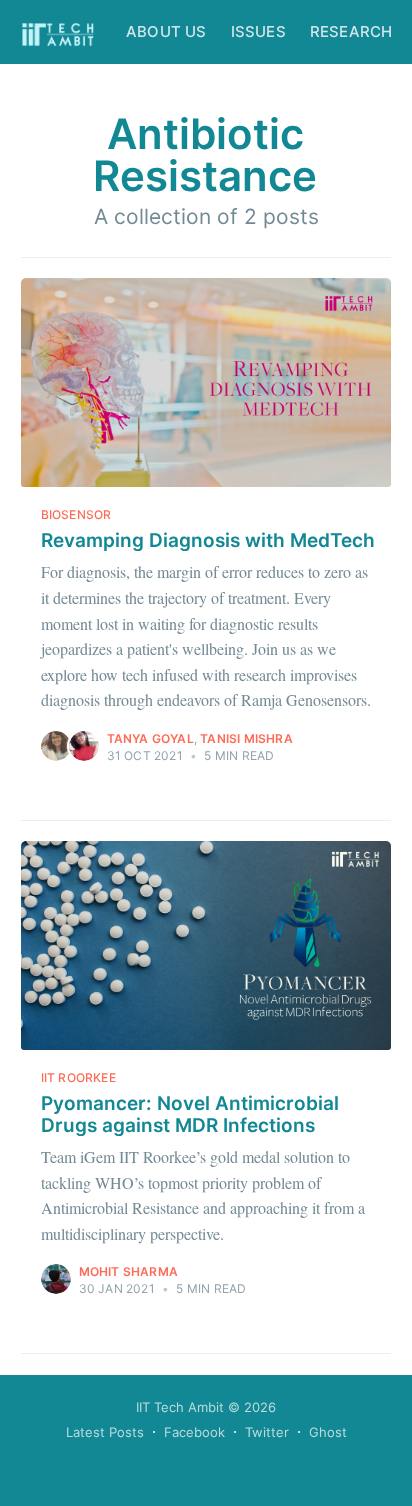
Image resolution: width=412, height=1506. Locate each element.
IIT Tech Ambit (180, 1407)
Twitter (267, 1432)
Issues (258, 31)
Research (351, 31)
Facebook (194, 1432)
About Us (166, 31)
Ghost (328, 1432)
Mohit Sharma (128, 1271)
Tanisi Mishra (246, 738)
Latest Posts (105, 1432)
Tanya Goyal (150, 738)
